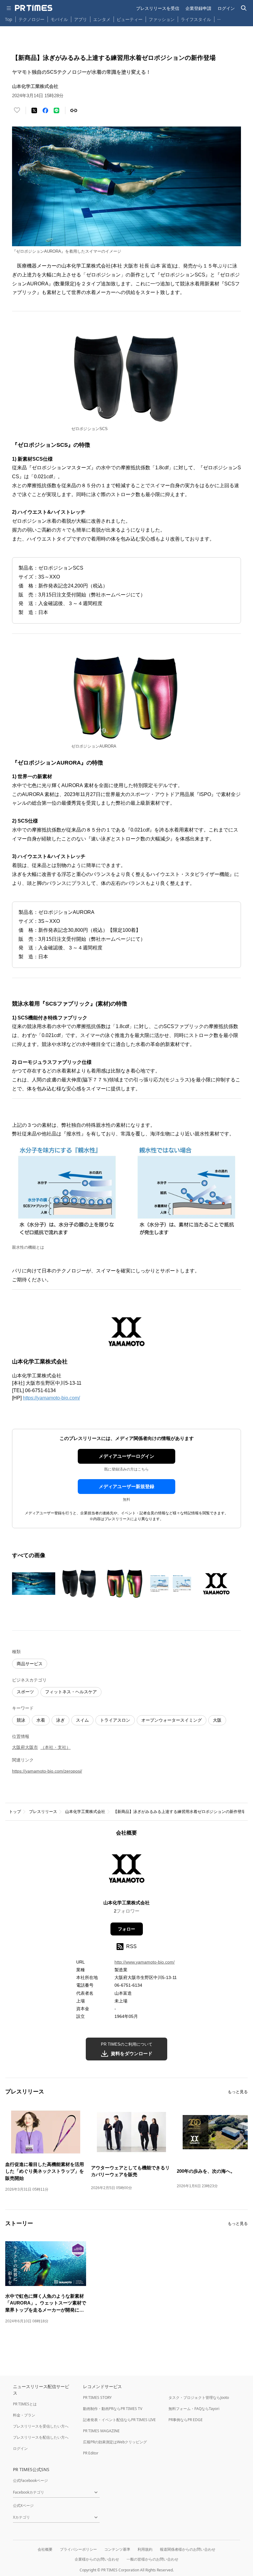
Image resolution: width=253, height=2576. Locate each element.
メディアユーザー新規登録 (126, 1486)
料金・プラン (24, 2415)
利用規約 (145, 2549)
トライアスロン (115, 1720)
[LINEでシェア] (56, 110)
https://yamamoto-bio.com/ (51, 1398)
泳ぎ (60, 1720)
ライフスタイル (196, 19)
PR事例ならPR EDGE (186, 2420)
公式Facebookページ (30, 2481)
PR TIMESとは (25, 2404)
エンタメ (102, 19)
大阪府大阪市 (25, 1747)
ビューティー (130, 19)
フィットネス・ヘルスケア (71, 1692)
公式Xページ (23, 2505)
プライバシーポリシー (78, 2549)
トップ (15, 1812)
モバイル (59, 19)
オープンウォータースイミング (172, 1720)
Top (9, 19)
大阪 (217, 1720)
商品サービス (30, 1664)
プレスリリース (43, 1812)
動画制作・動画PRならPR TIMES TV (113, 2409)
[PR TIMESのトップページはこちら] (34, 8)
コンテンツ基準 (117, 2549)
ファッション (162, 19)
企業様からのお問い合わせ (97, 2559)
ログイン (226, 8)
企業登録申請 (198, 8)
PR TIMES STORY (97, 2398)
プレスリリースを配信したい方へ (41, 2437)
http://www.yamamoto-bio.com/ (145, 1962)
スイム (82, 1720)
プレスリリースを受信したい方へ (41, 2426)
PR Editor (91, 2453)
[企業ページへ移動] (127, 1870)
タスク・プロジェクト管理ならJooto (199, 2398)
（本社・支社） (56, 1747)
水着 (41, 1720)
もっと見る (238, 2092)
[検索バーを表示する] (244, 8)
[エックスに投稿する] (34, 110)
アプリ (81, 19)
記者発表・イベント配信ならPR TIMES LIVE (119, 2420)
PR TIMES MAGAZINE (101, 2431)
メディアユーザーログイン (126, 1456)
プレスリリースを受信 (158, 8)
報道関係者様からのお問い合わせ (188, 2549)
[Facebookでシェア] (45, 110)
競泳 (21, 1720)
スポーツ (25, 1692)
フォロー (126, 1929)
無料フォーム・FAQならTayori (194, 2409)
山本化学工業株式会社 (85, 1812)
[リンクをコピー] (74, 110)
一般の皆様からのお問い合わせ (152, 2559)
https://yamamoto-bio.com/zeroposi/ (47, 1771)
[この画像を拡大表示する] (34, 1584)
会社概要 (45, 2549)
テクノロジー (31, 19)
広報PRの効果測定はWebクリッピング (115, 2442)
